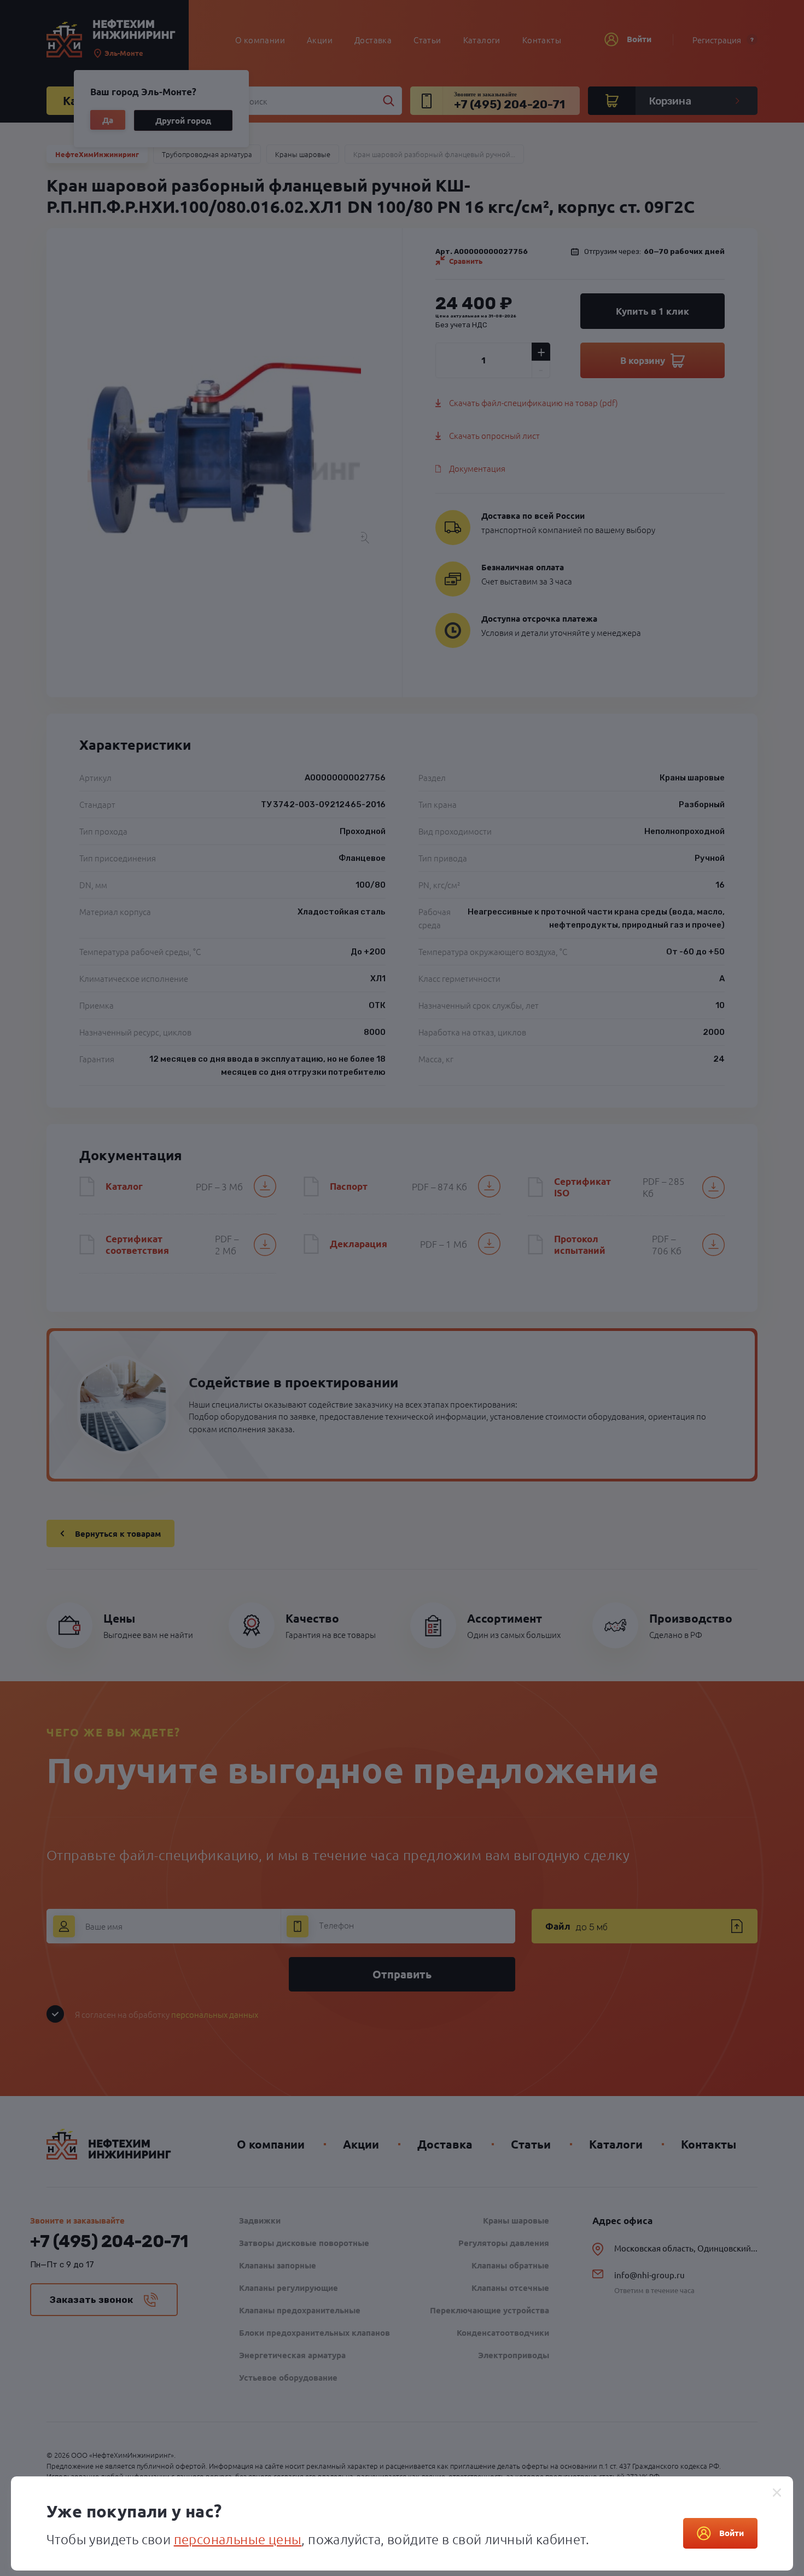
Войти (732, 2533)
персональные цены (238, 2539)
